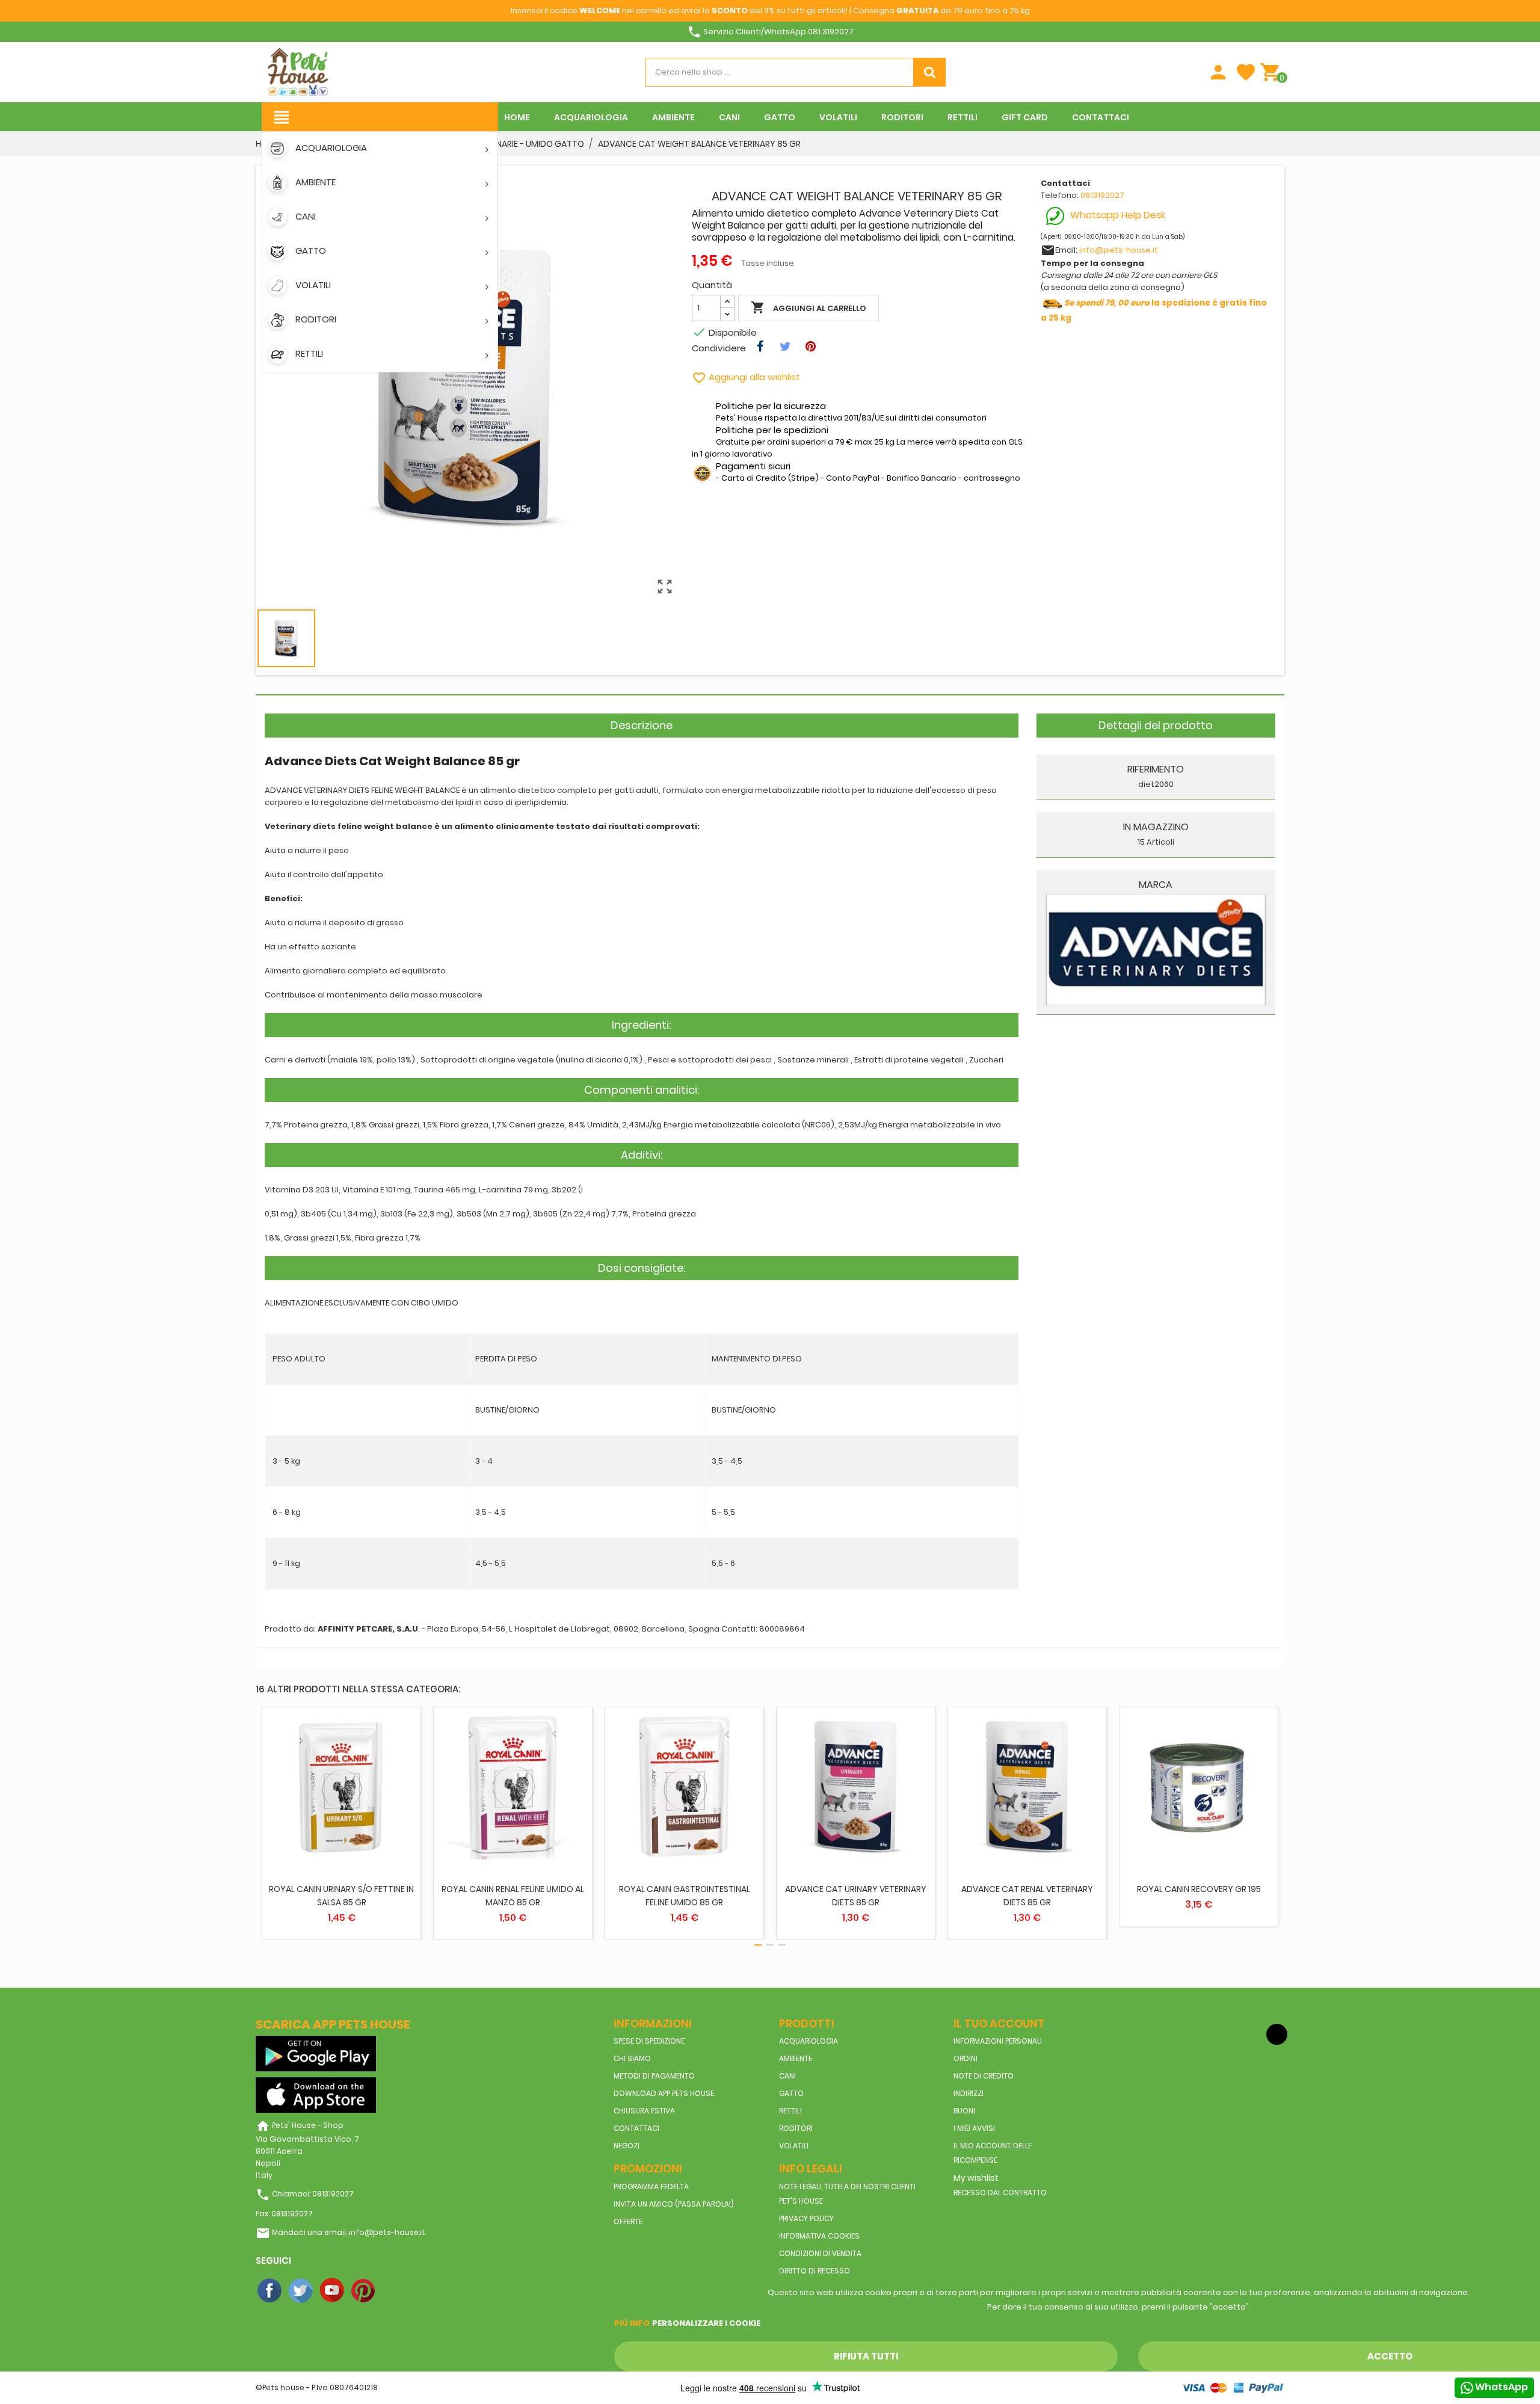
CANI (787, 2076)
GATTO (791, 2093)
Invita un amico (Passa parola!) (674, 2204)
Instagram (395, 2291)
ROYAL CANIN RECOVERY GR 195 (1199, 1889)
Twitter (301, 2291)
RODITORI (796, 2128)
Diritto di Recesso (815, 2271)
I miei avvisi (974, 2128)
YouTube (333, 2291)
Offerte (628, 2221)
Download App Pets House (664, 2093)
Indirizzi (969, 2093)
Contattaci (636, 2128)
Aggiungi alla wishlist (746, 377)
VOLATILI (794, 2146)
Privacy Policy (806, 2218)
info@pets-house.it (1119, 250)
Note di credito (984, 2076)
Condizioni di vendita (820, 2253)
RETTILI (790, 2111)
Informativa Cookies (819, 2236)
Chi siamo (632, 2058)
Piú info (632, 2323)
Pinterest (364, 2291)
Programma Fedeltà (651, 2187)
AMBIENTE (796, 2058)
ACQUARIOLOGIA (808, 2041)
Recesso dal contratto (1000, 2193)
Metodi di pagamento (654, 2076)
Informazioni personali (998, 2041)
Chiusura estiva (644, 2111)
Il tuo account (999, 2023)
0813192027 (1102, 195)
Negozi (627, 2146)
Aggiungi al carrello (808, 307)
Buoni (964, 2111)
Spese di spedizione (649, 2041)
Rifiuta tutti (866, 2356)
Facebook (270, 2291)
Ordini (966, 2058)
